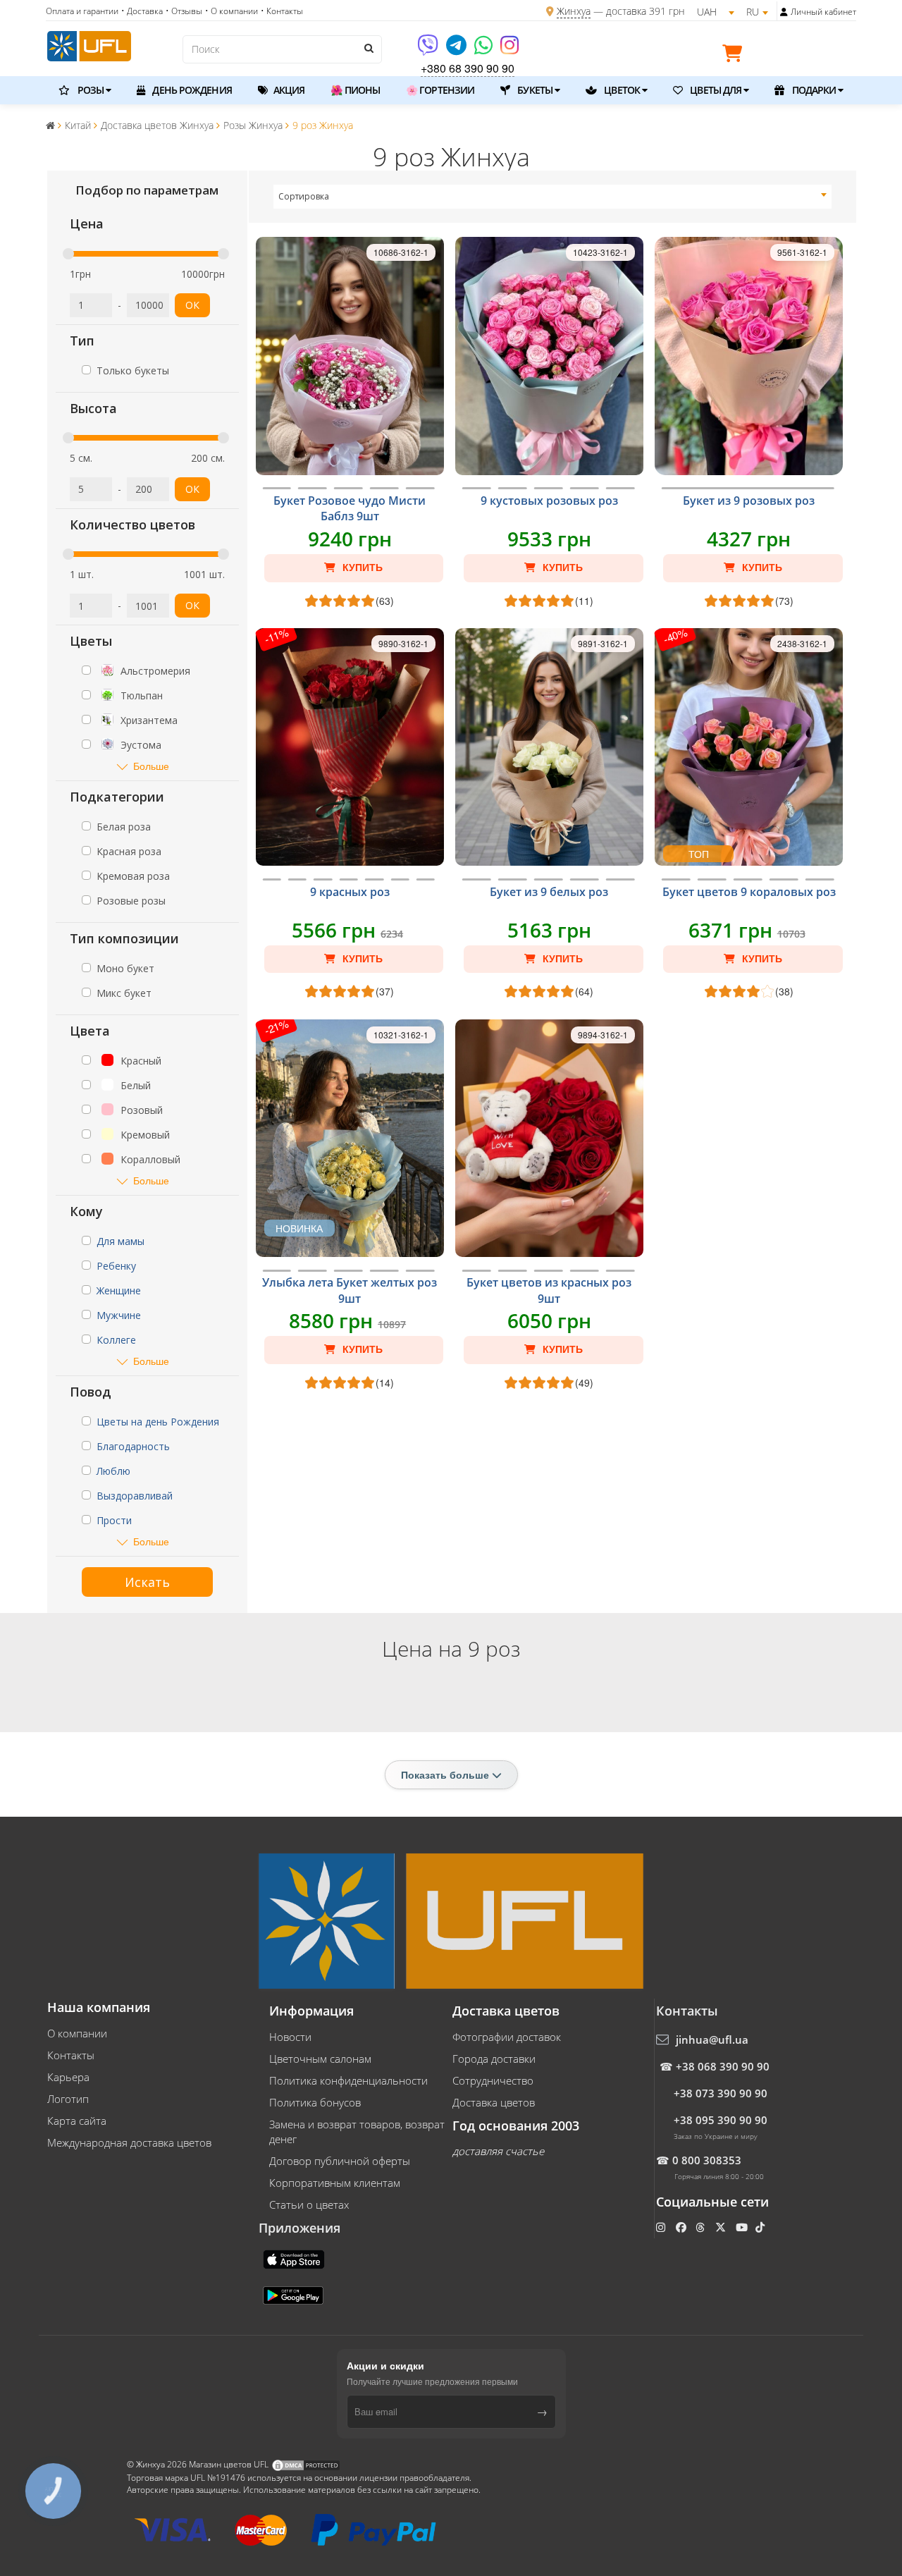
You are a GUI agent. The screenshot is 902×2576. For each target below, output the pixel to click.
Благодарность (133, 1446)
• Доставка (142, 11)
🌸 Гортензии (440, 90)
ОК (192, 305)
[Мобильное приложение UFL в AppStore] (295, 2258)
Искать (147, 1582)
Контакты (71, 2055)
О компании (77, 2033)
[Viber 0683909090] (429, 50)
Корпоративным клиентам (335, 2183)
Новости (290, 2037)
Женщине (119, 1290)
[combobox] (553, 197)
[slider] (68, 254)
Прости (114, 1520)
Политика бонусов (315, 2102)
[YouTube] (743, 2227)
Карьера (68, 2077)
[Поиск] (368, 48)
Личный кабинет (823, 12)
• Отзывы (184, 11)
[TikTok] (761, 2227)
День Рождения (191, 90)
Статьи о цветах (309, 2204)
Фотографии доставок (507, 2037)
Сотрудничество (493, 2080)
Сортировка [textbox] (304, 196)
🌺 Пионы (355, 90)
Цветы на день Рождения (158, 1422)
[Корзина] (736, 56)
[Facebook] (682, 2227)
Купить (361, 568)
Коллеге (116, 1340)
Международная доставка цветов (129, 2142)
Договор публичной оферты (340, 2161)
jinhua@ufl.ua (712, 2040)
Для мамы (121, 1241)
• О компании (231, 11)
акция (288, 90)
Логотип (68, 2099)
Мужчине (119, 1315)
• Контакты (282, 11)
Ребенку (116, 1266)
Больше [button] (151, 766)
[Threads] (702, 2227)
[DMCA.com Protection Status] (306, 2464)
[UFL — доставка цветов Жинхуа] (89, 44)
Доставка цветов (494, 2102)
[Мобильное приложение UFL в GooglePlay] (295, 2294)
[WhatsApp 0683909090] (484, 50)
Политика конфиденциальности (348, 2080)
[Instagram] (509, 50)
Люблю (113, 1471)
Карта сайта (77, 2121)
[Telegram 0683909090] (457, 50)
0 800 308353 (707, 2160)
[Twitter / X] (722, 2227)
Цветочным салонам (320, 2059)
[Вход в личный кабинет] (784, 12)
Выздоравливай (135, 1496)
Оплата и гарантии (82, 11)
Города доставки (494, 2059)
